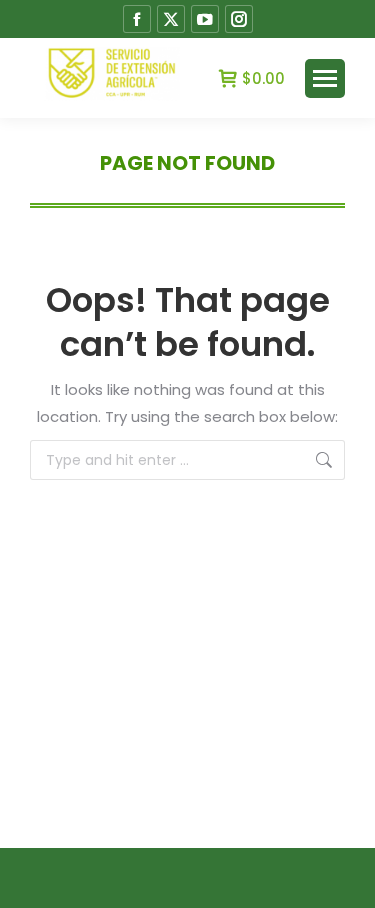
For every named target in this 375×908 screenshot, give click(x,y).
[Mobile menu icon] (325, 78)
